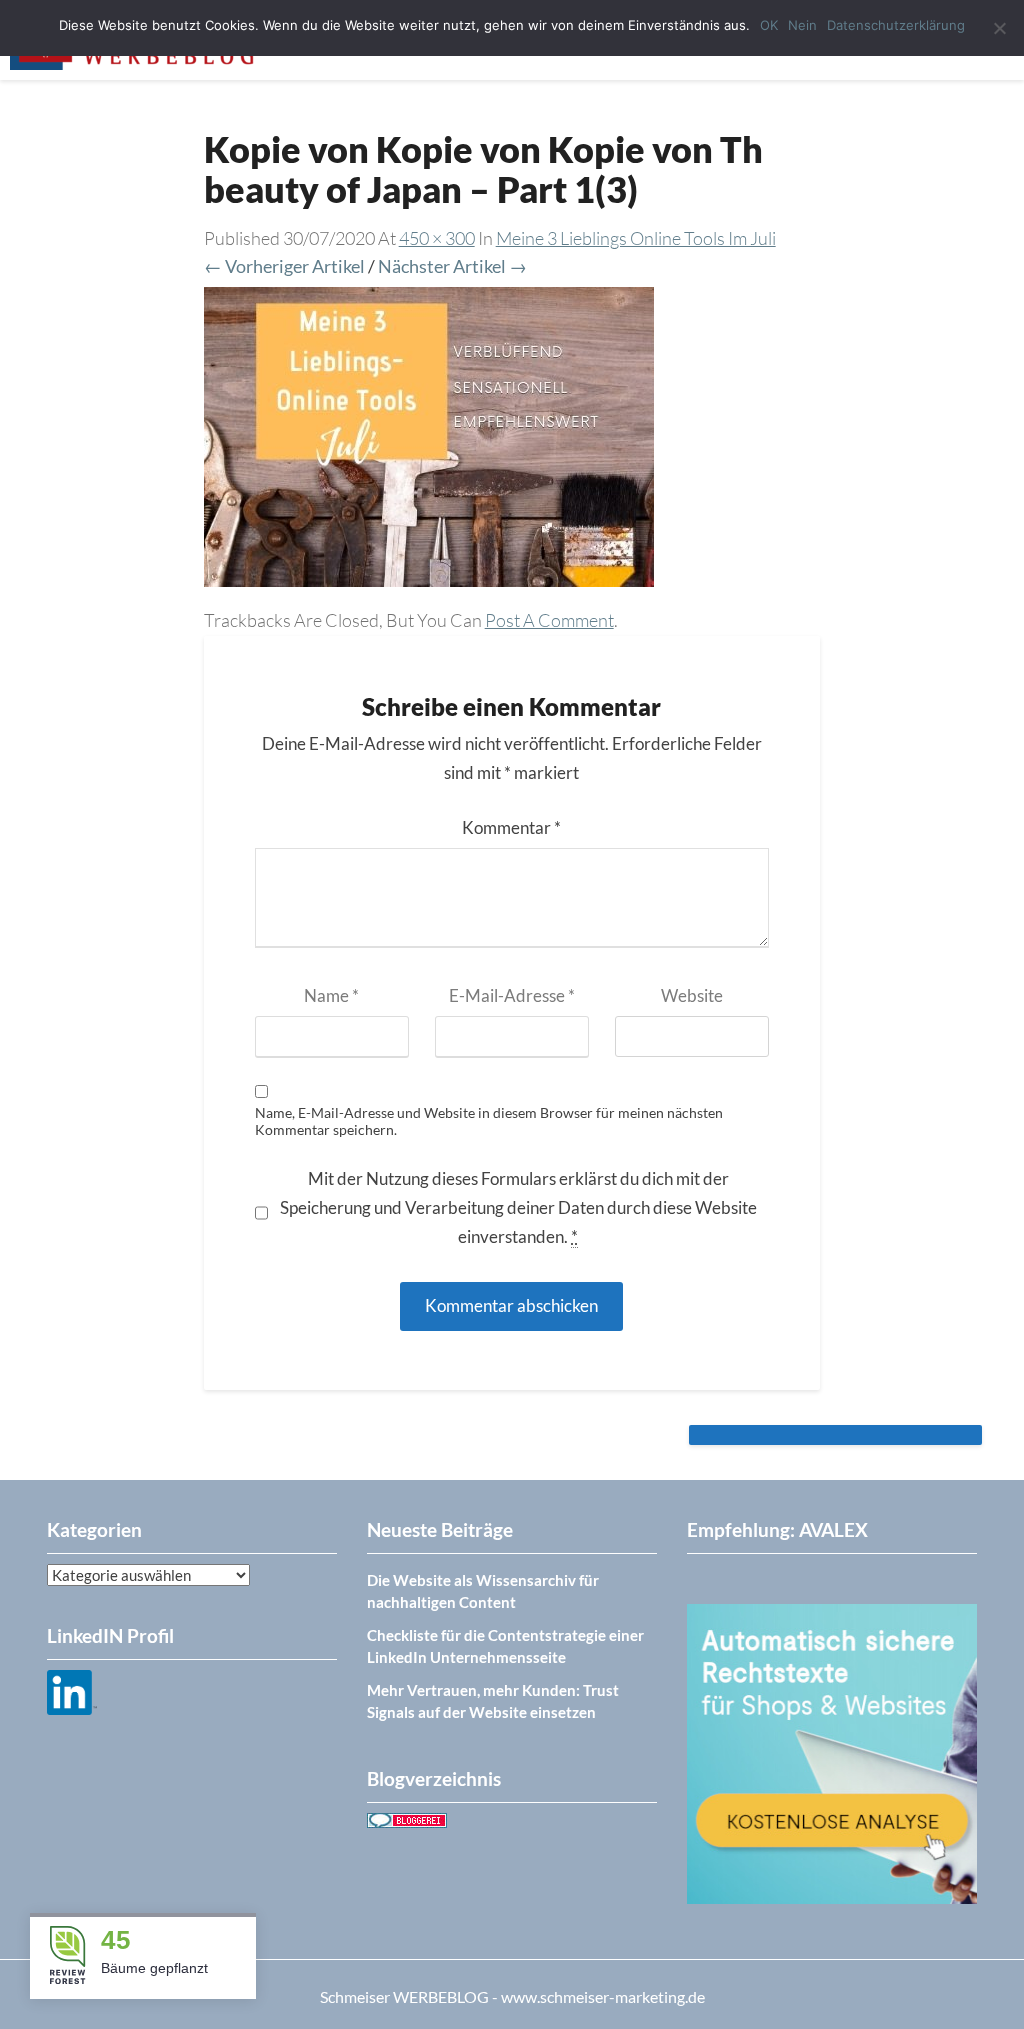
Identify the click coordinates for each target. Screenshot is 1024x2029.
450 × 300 (437, 238)
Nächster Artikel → (452, 266)
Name (331, 995)
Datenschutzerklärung (896, 25)
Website (692, 995)
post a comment (549, 620)
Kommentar (511, 827)
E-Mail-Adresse (512, 995)
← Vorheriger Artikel (284, 266)
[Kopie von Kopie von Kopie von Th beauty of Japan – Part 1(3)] (429, 444)
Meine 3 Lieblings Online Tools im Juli (636, 238)
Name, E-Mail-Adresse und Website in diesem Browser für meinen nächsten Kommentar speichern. (489, 1121)
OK (769, 25)
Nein (802, 25)
